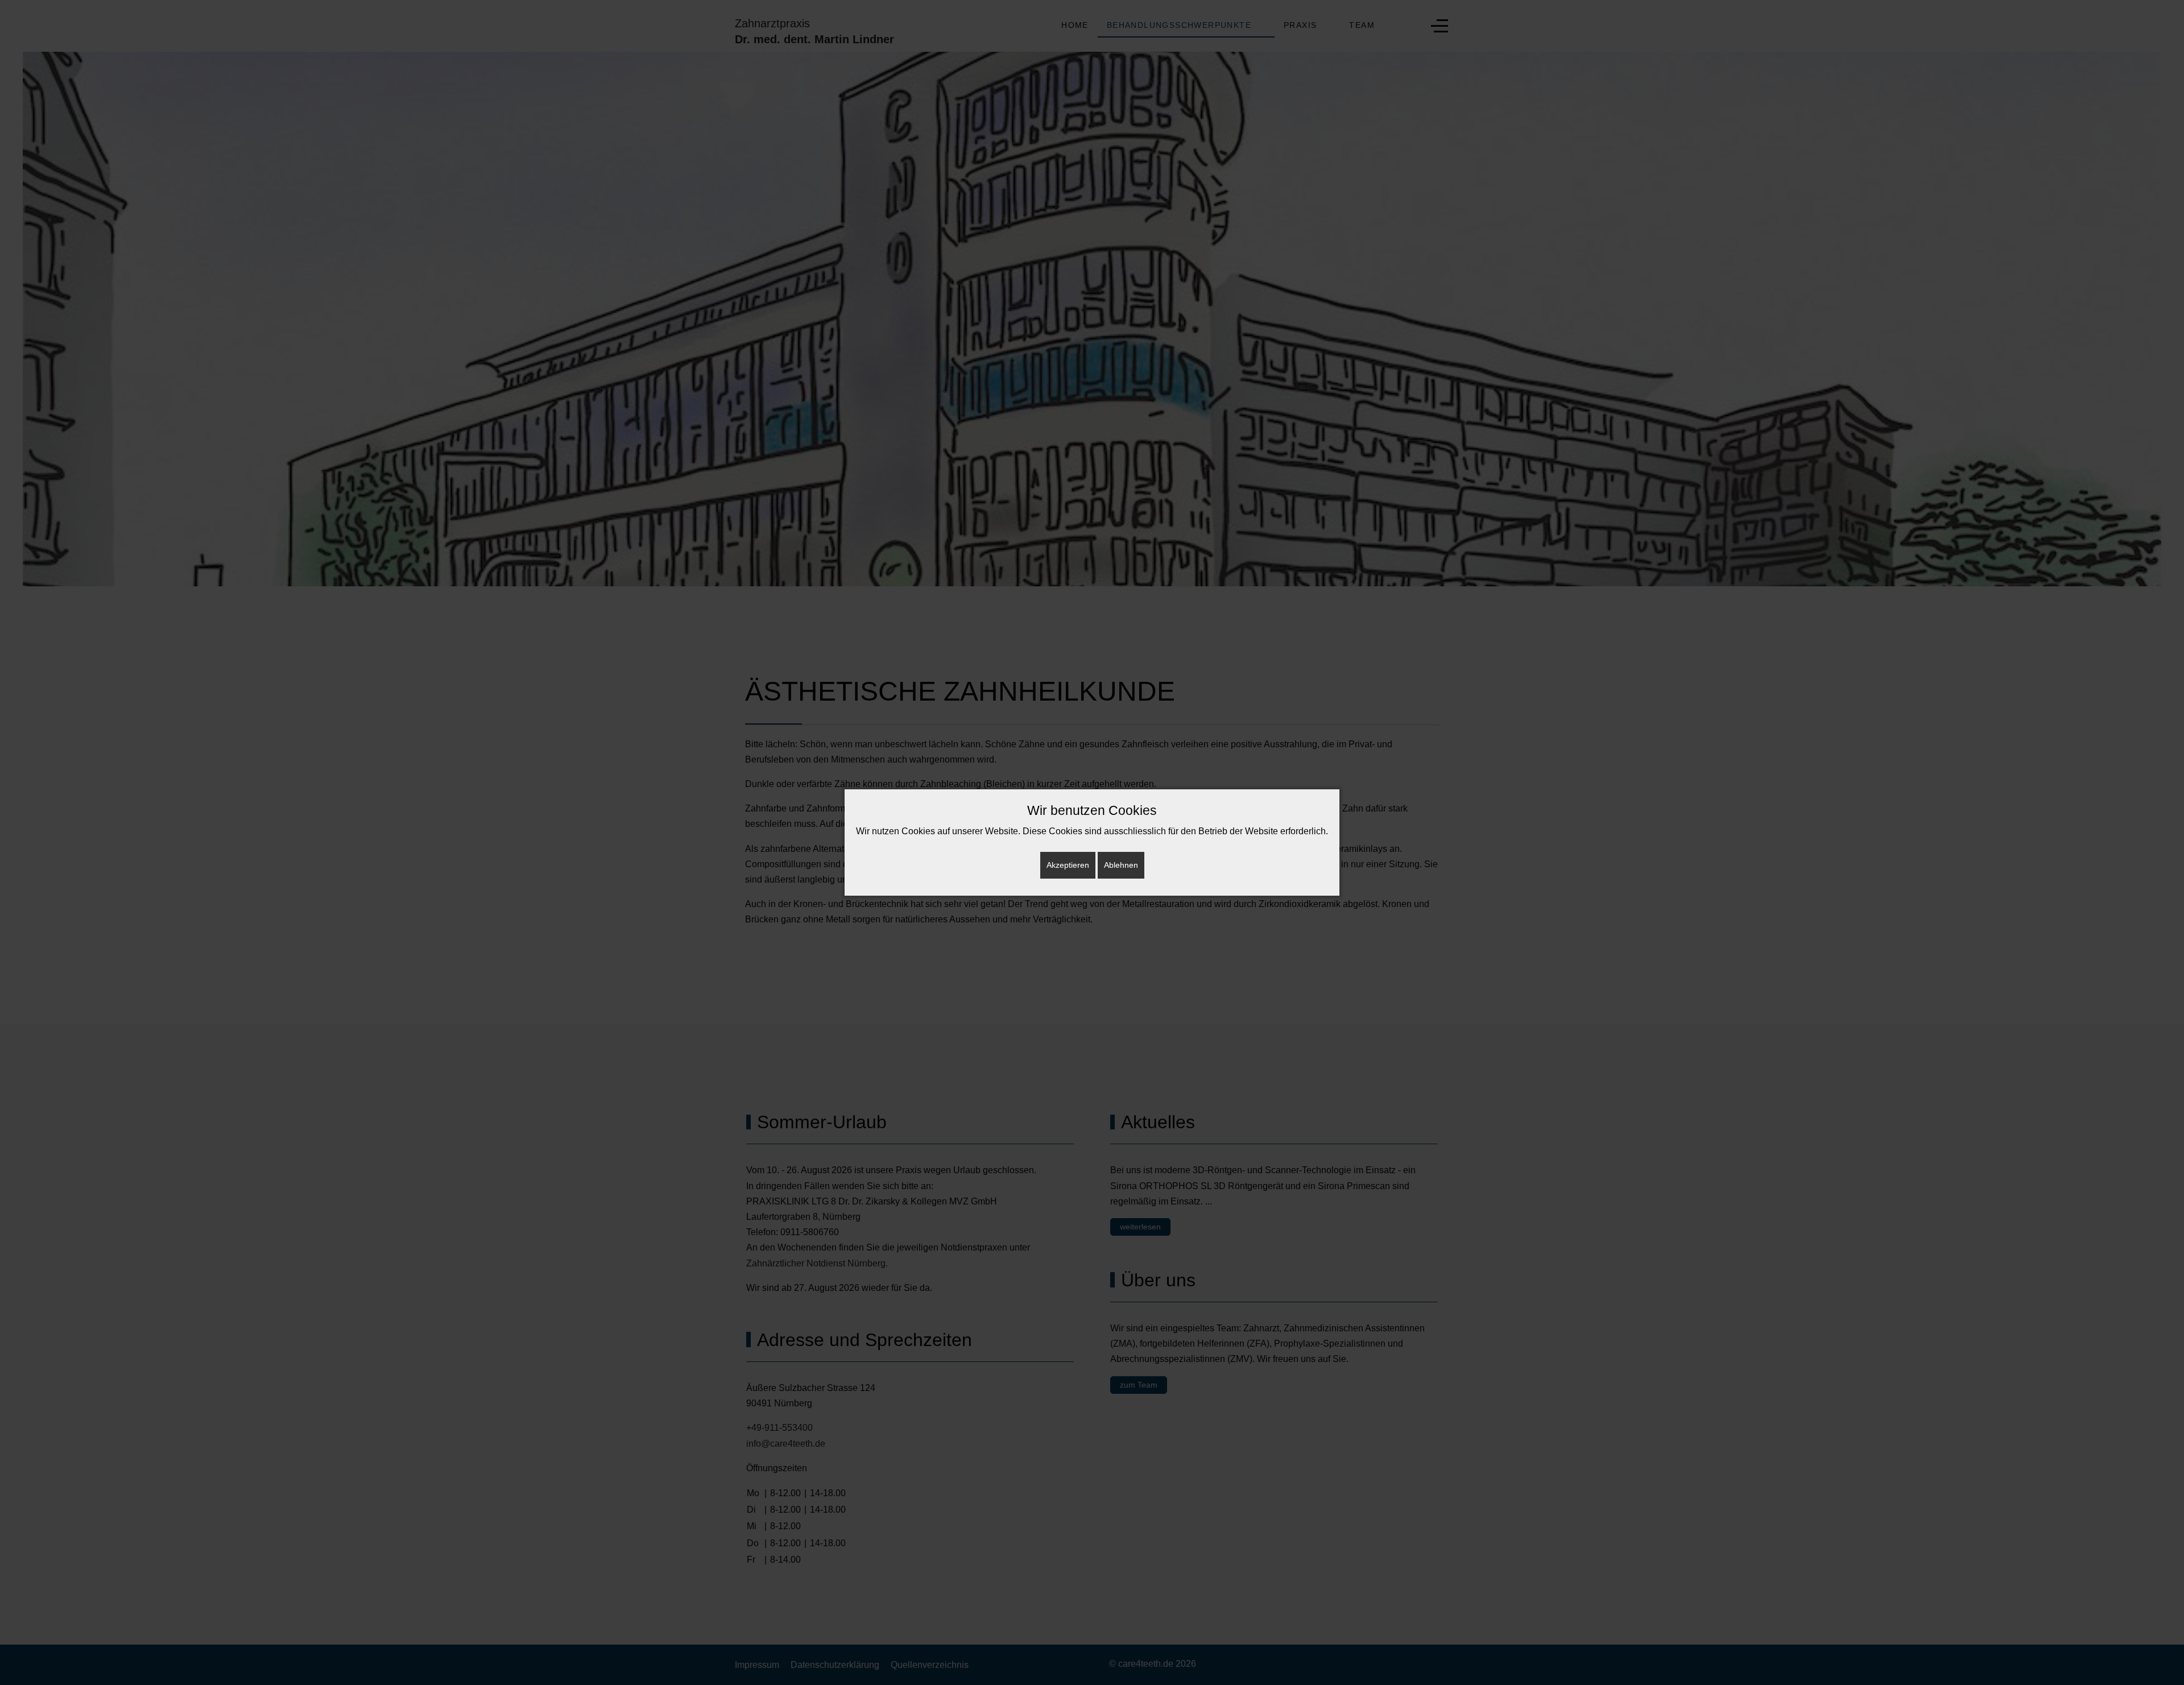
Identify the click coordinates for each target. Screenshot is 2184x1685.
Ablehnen (1121, 865)
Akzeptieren (1068, 865)
